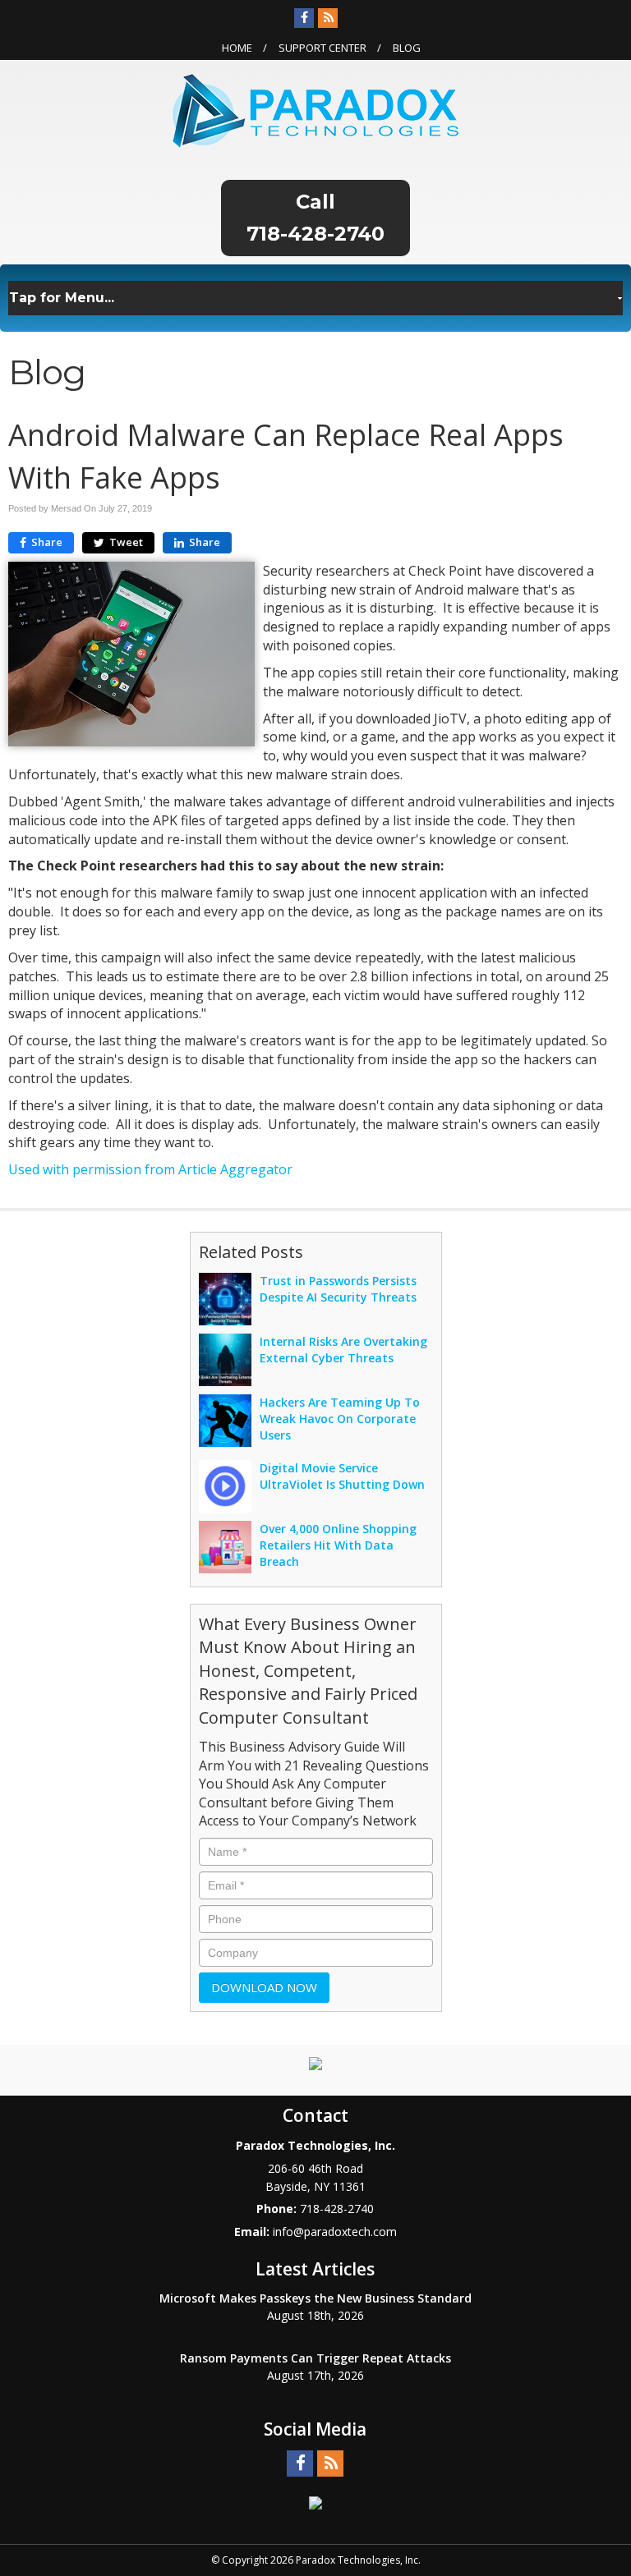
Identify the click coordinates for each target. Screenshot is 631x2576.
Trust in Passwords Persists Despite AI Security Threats (338, 1289)
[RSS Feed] (328, 18)
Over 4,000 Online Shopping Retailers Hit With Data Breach (338, 1545)
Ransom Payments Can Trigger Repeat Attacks (315, 2358)
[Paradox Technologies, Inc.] (315, 109)
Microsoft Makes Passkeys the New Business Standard (315, 2298)
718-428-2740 (315, 234)
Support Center (322, 48)
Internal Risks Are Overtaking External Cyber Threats (343, 1350)
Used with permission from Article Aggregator (150, 1169)
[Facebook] (304, 18)
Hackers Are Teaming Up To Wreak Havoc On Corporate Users (340, 1419)
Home (237, 48)
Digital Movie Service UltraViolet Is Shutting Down (342, 1476)
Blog (407, 48)
